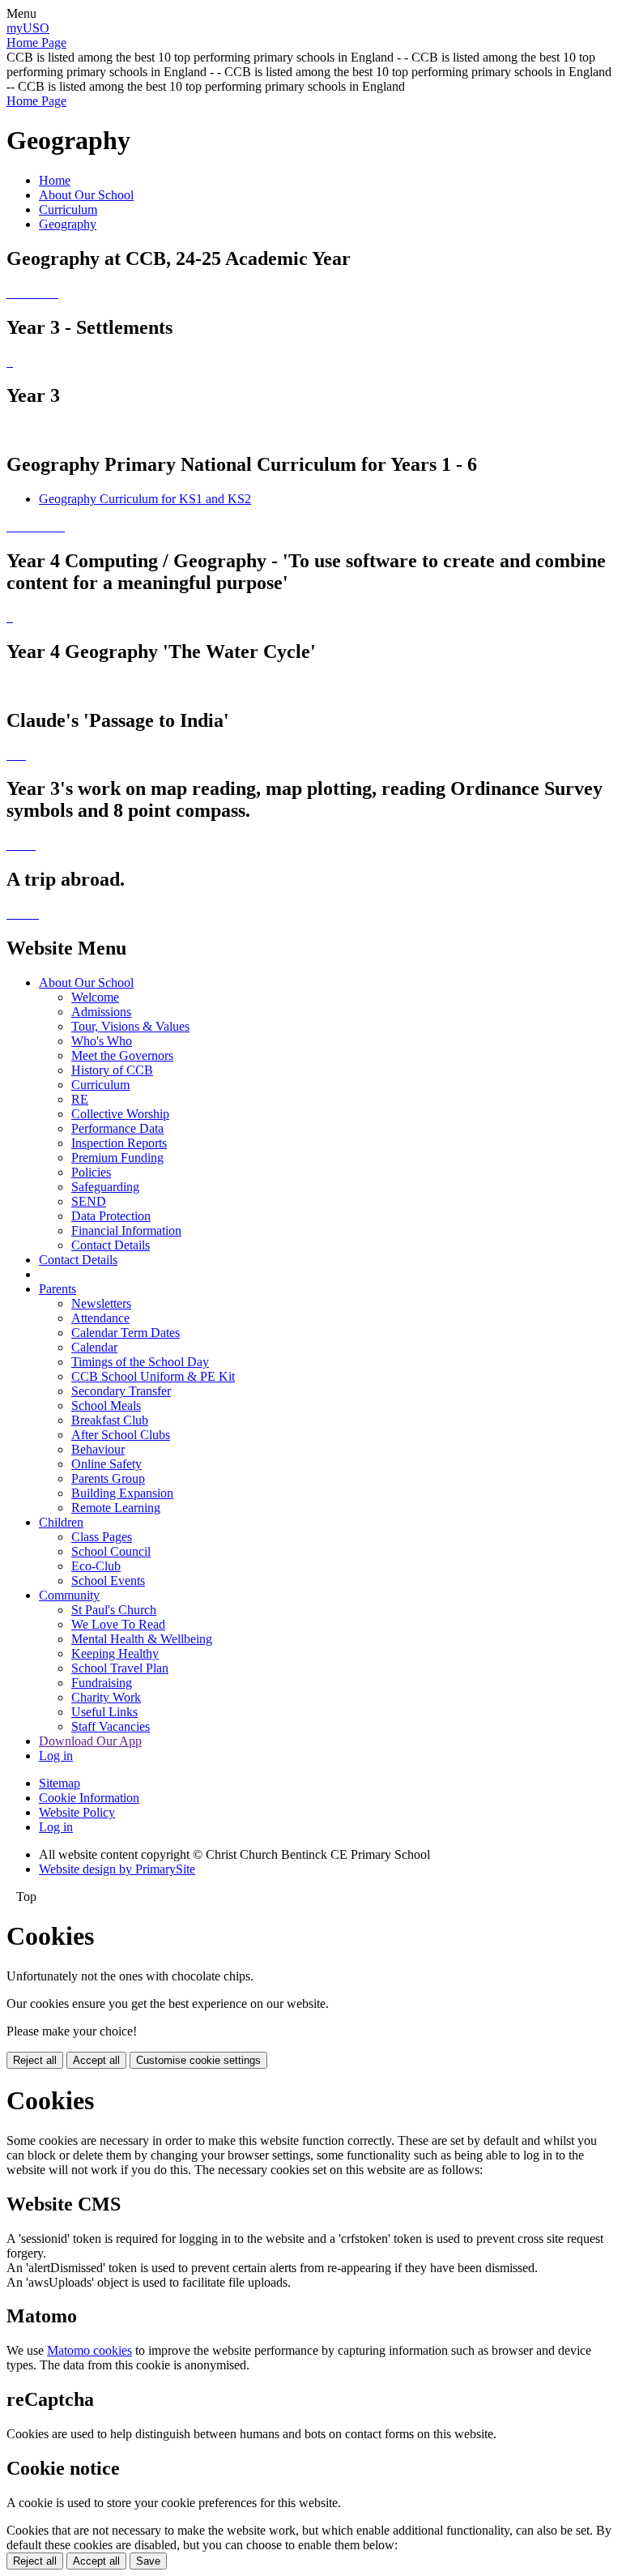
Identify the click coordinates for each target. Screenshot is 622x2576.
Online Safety (107, 1464)
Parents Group (108, 1478)
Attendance (100, 1318)
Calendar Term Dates (126, 1333)
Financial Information (126, 1230)
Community (69, 1595)
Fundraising (102, 1683)
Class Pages (102, 1537)
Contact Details (111, 1245)
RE (80, 1099)
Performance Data (117, 1128)
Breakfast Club (110, 1420)
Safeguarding (105, 1187)
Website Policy (77, 1812)
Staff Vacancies (111, 1726)
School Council (111, 1551)
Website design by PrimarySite (117, 1869)
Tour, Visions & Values (130, 1026)
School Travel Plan (120, 1668)
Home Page (36, 43)
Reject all (35, 2060)
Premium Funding (117, 1158)
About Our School (86, 195)
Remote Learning (116, 1508)
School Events (108, 1581)
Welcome (95, 997)
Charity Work (106, 1697)
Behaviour (98, 1449)
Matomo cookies (89, 2350)
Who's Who (102, 1041)
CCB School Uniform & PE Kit (153, 1376)
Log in (56, 1756)
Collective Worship (120, 1114)
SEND (89, 1201)
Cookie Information (89, 1798)
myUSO (28, 28)
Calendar (94, 1347)
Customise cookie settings (198, 2060)
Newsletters (101, 1303)
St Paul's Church (114, 1610)
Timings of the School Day (140, 1362)
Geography (68, 224)
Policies (91, 1172)
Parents (58, 1289)
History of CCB (112, 1070)
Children (61, 1522)
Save (148, 2561)
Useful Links (104, 1712)
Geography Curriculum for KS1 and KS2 (145, 499)
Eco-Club (96, 1566)
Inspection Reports (119, 1143)
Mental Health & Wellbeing (142, 1639)
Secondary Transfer (121, 1391)
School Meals (106, 1405)
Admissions (101, 1012)
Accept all (96, 2060)
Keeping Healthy (115, 1653)
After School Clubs (121, 1435)
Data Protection (111, 1216)
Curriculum (68, 209)
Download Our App (90, 1741)
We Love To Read (118, 1624)
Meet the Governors (122, 1055)
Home (55, 180)
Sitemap (60, 1783)
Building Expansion (122, 1493)
